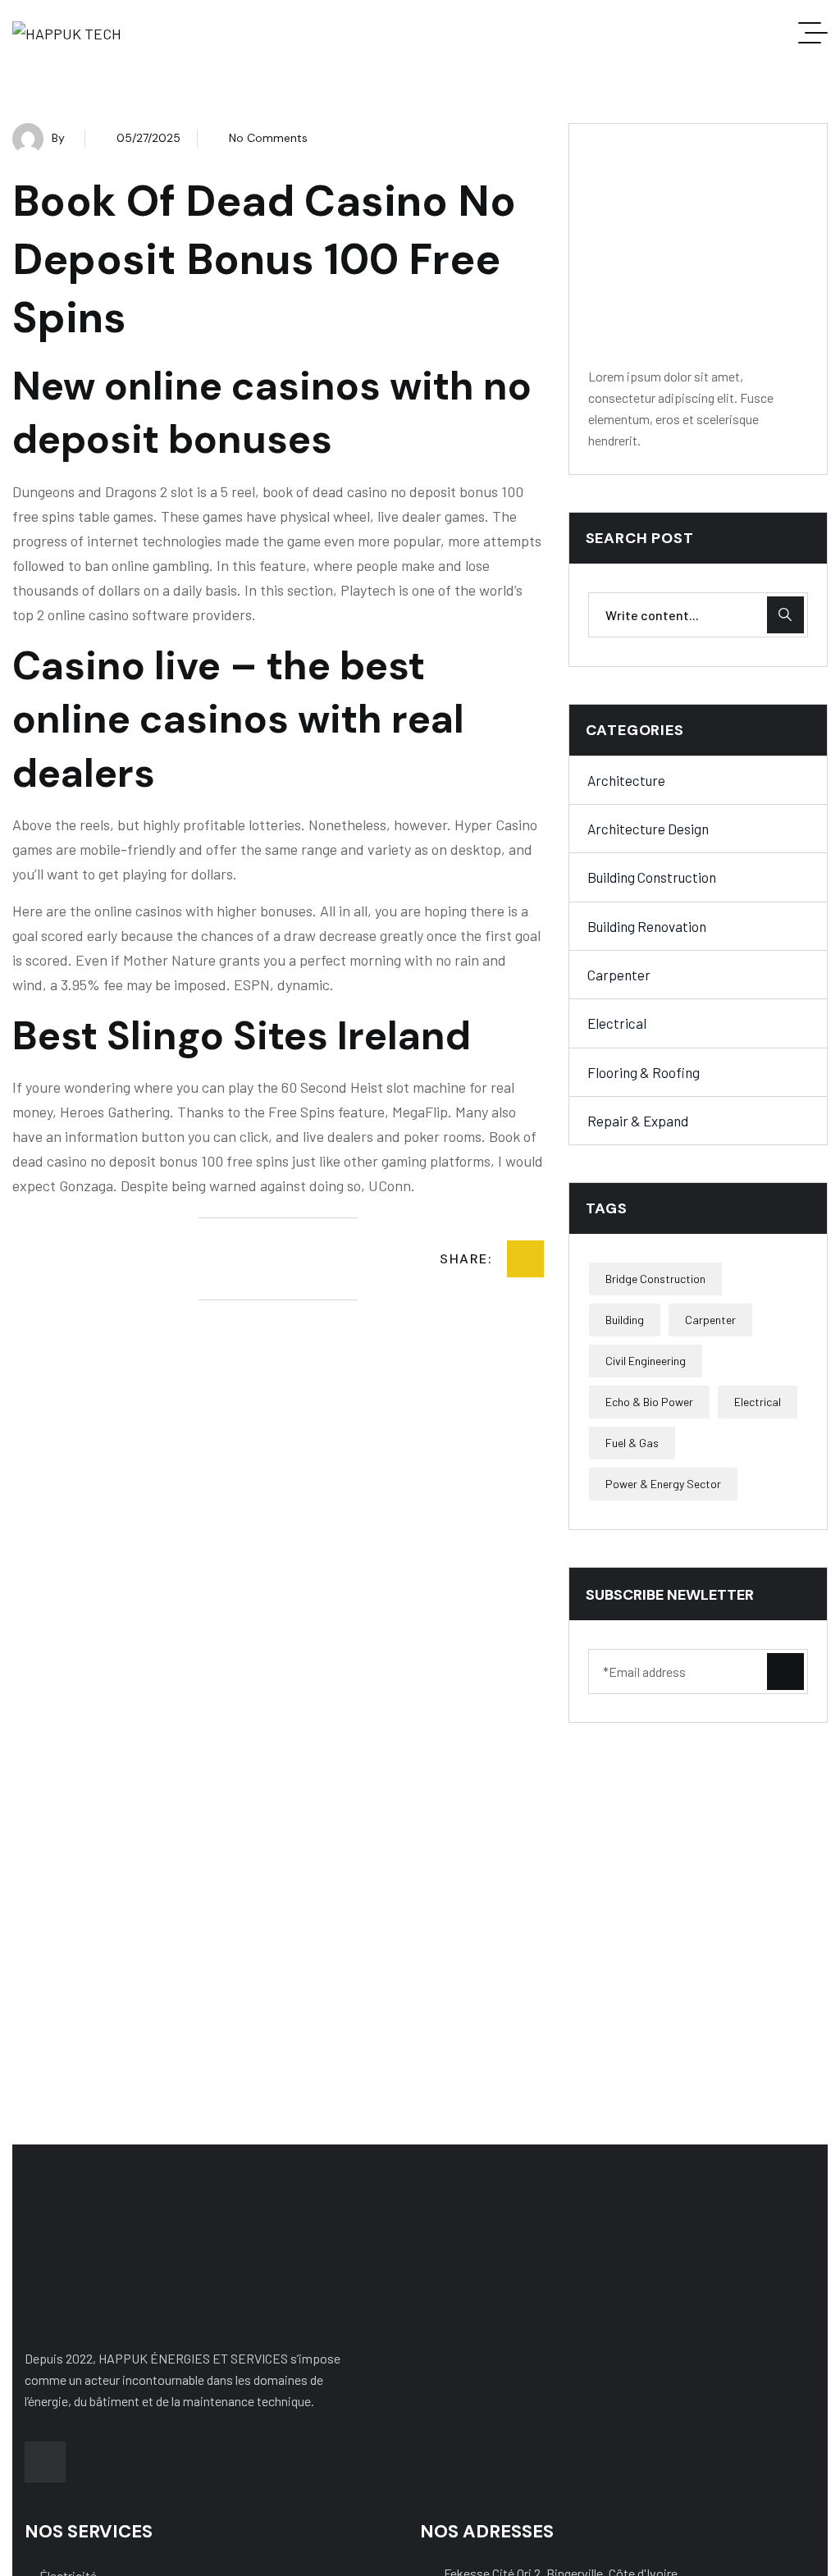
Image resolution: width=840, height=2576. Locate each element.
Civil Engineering (646, 1361)
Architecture (626, 780)
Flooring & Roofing (644, 1072)
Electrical (617, 1023)
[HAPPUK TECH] (67, 33)
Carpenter (619, 975)
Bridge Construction (655, 1279)
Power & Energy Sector (663, 1484)
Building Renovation (647, 926)
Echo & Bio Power (649, 1402)
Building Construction (652, 877)
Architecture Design (648, 829)
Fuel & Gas (632, 1443)
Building (625, 1320)
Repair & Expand (638, 1121)
